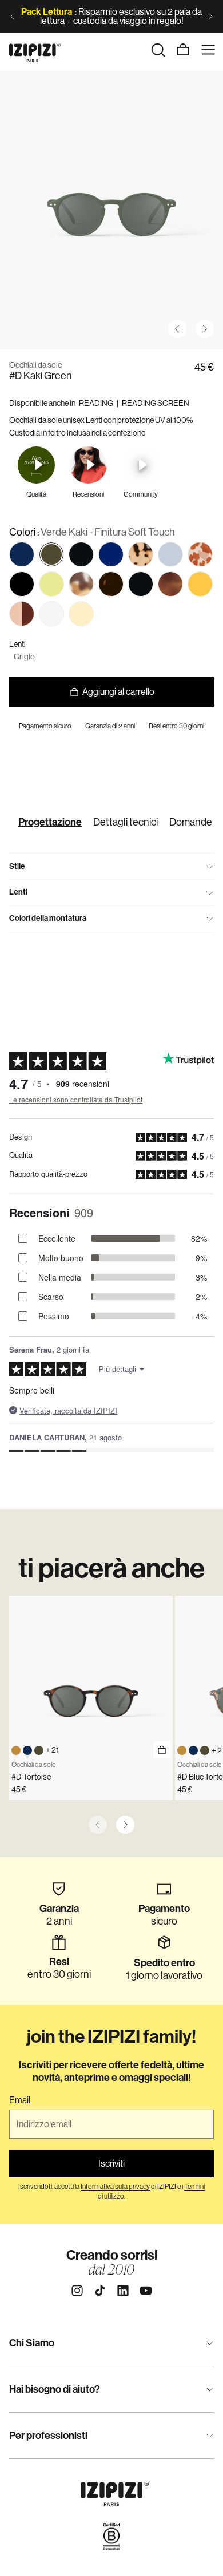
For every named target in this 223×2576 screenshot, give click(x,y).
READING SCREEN (156, 403)
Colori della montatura (48, 918)
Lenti (18, 892)
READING (96, 403)
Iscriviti (111, 2164)
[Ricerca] (158, 50)
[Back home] (35, 50)
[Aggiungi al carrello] (162, 1750)
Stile (17, 866)
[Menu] (208, 50)
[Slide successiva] (210, 17)
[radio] (22, 554)
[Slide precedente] (13, 17)
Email (20, 2100)
